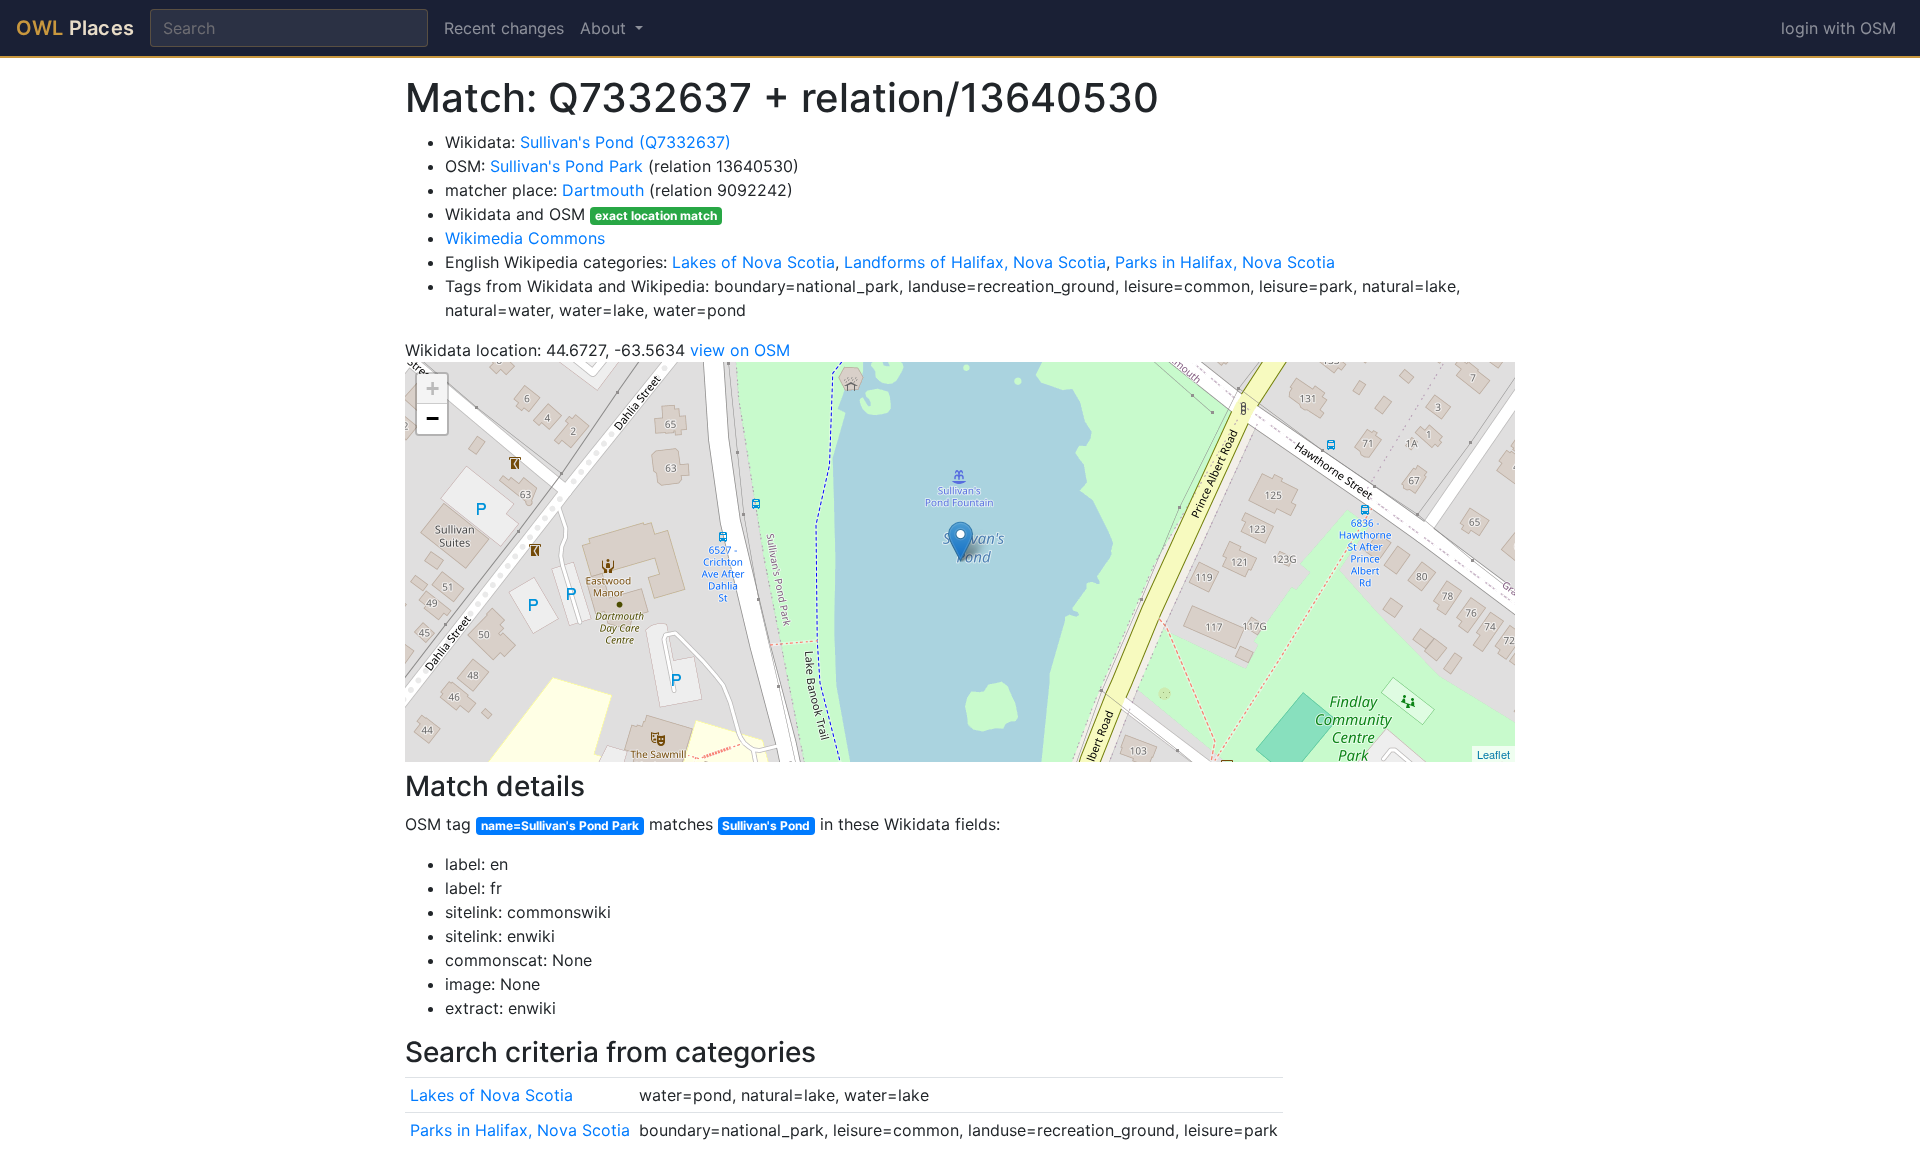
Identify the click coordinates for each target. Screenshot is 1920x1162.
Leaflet (1493, 754)
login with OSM (1838, 28)
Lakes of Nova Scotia (753, 262)
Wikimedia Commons (525, 238)
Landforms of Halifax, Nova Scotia (975, 262)
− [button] (432, 418)
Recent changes (504, 28)
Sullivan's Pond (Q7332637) (625, 142)
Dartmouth (603, 190)
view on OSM (740, 350)
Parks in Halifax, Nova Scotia (1225, 262)
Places (75, 28)
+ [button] (432, 388)
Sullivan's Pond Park (566, 166)
